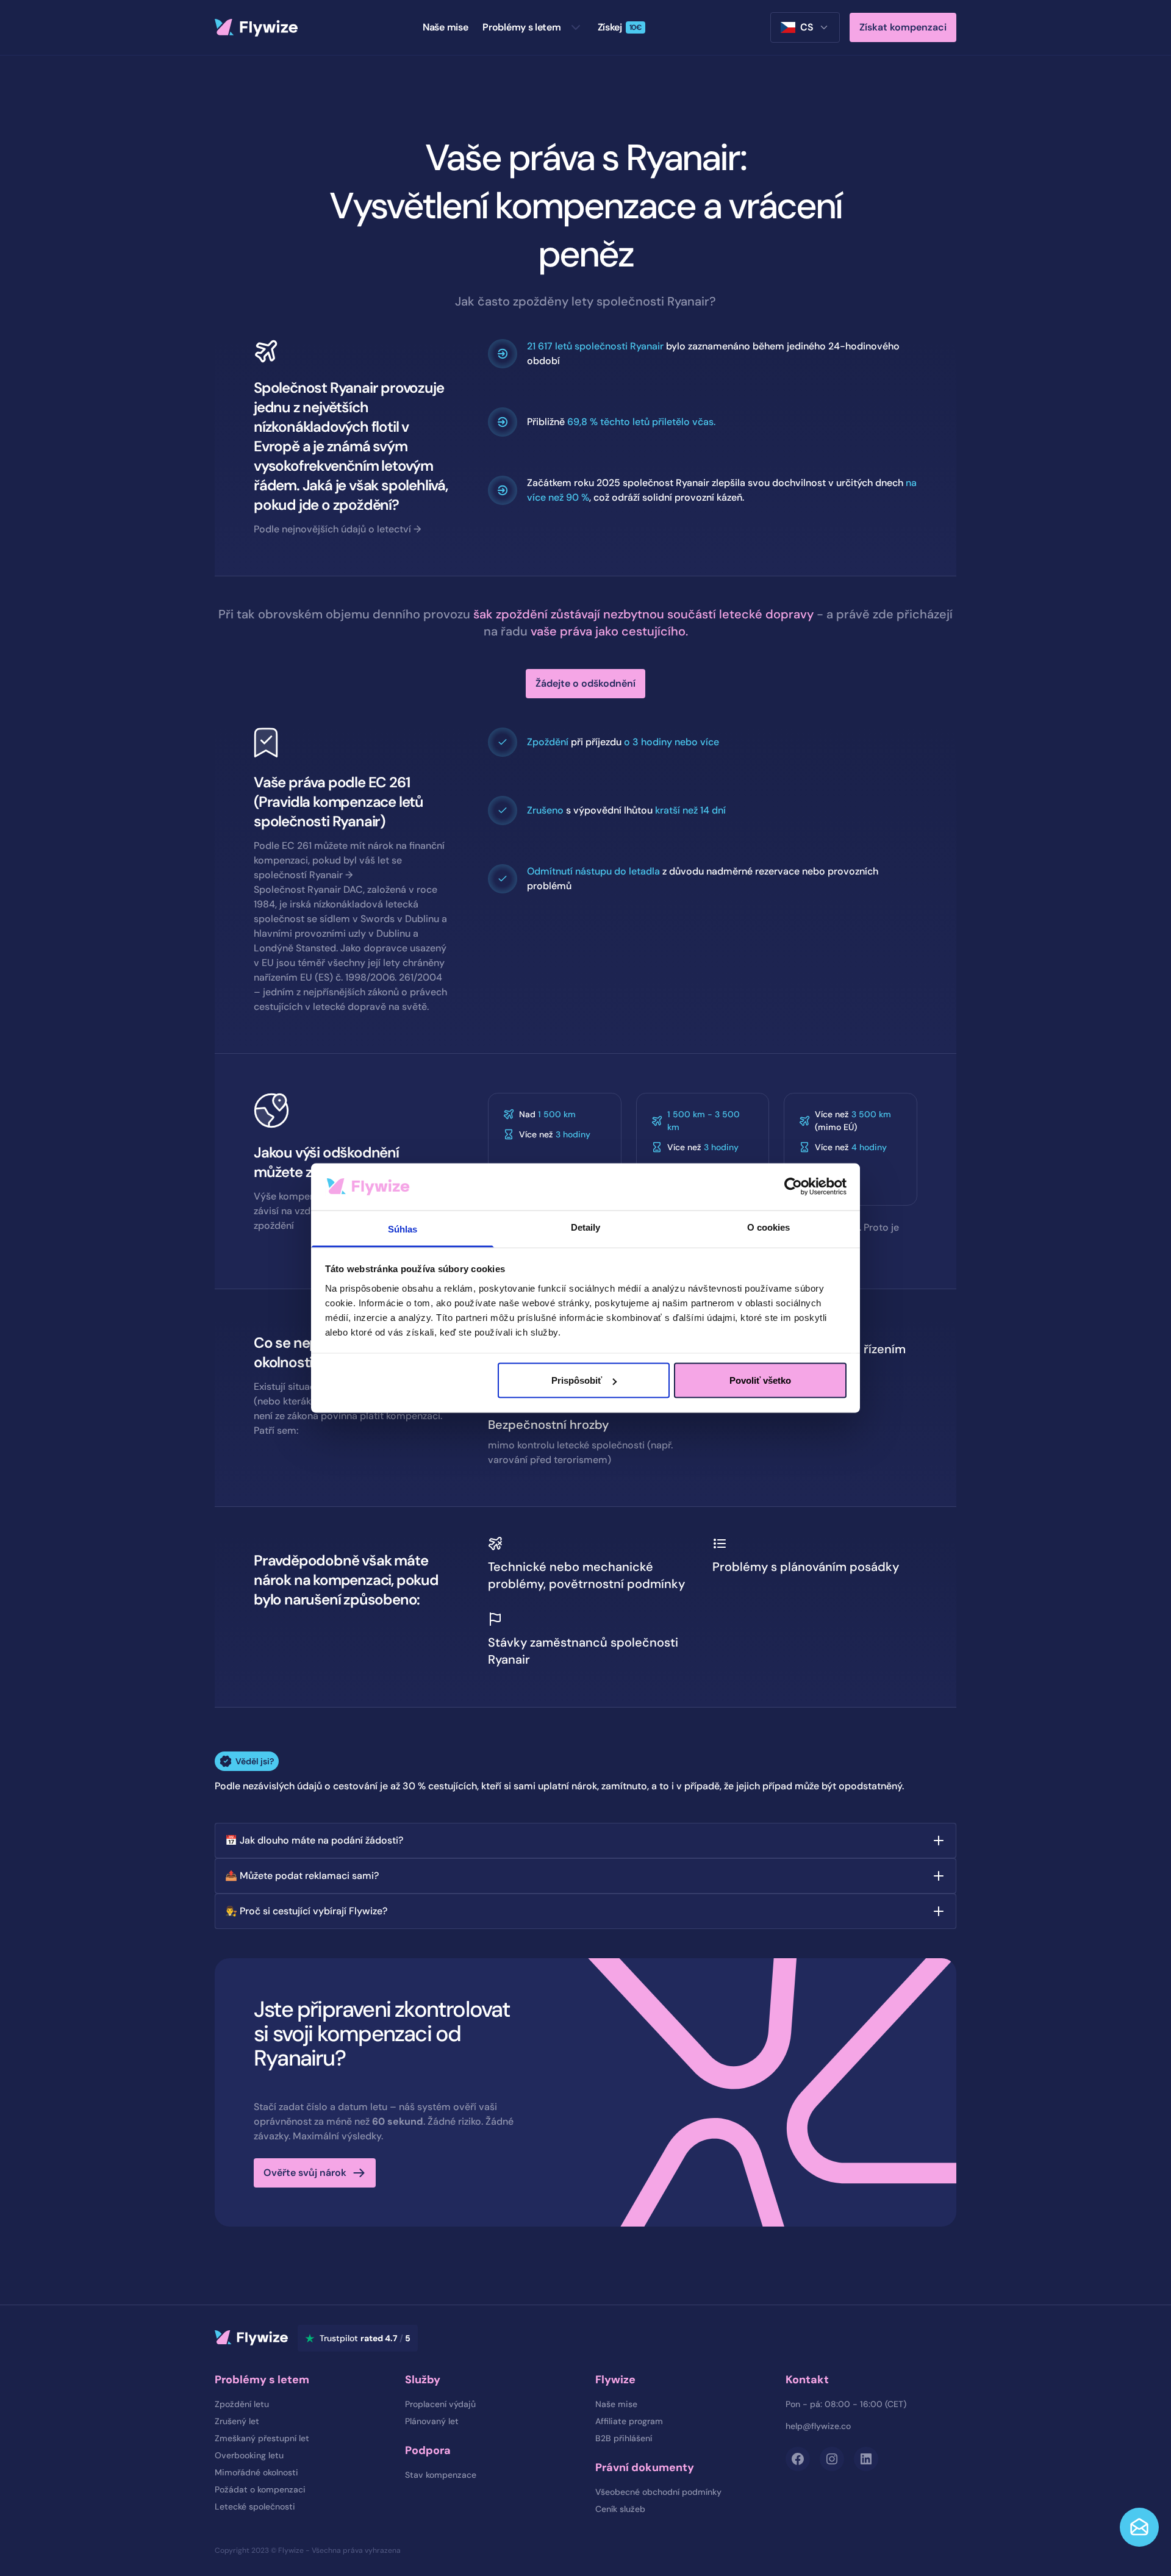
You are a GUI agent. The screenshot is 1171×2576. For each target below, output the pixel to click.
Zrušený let (237, 2421)
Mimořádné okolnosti (256, 2472)
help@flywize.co (818, 2426)
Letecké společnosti (255, 2506)
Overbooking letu (249, 2455)
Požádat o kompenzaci (260, 2489)
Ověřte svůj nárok (305, 2173)
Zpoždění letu (242, 2404)
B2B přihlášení (624, 2438)
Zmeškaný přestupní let (262, 2438)
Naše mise (616, 2404)
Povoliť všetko (760, 1380)
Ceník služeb (620, 2509)
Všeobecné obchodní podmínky (658, 2492)
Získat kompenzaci (903, 27)
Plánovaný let (432, 2421)
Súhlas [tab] (403, 1229)
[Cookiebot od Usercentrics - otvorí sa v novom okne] (793, 1187)
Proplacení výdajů (440, 2404)
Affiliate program (629, 2421)
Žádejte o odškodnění (585, 683)
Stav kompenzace (441, 2475)
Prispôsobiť (577, 1380)
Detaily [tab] (586, 1227)
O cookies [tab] (769, 1227)
